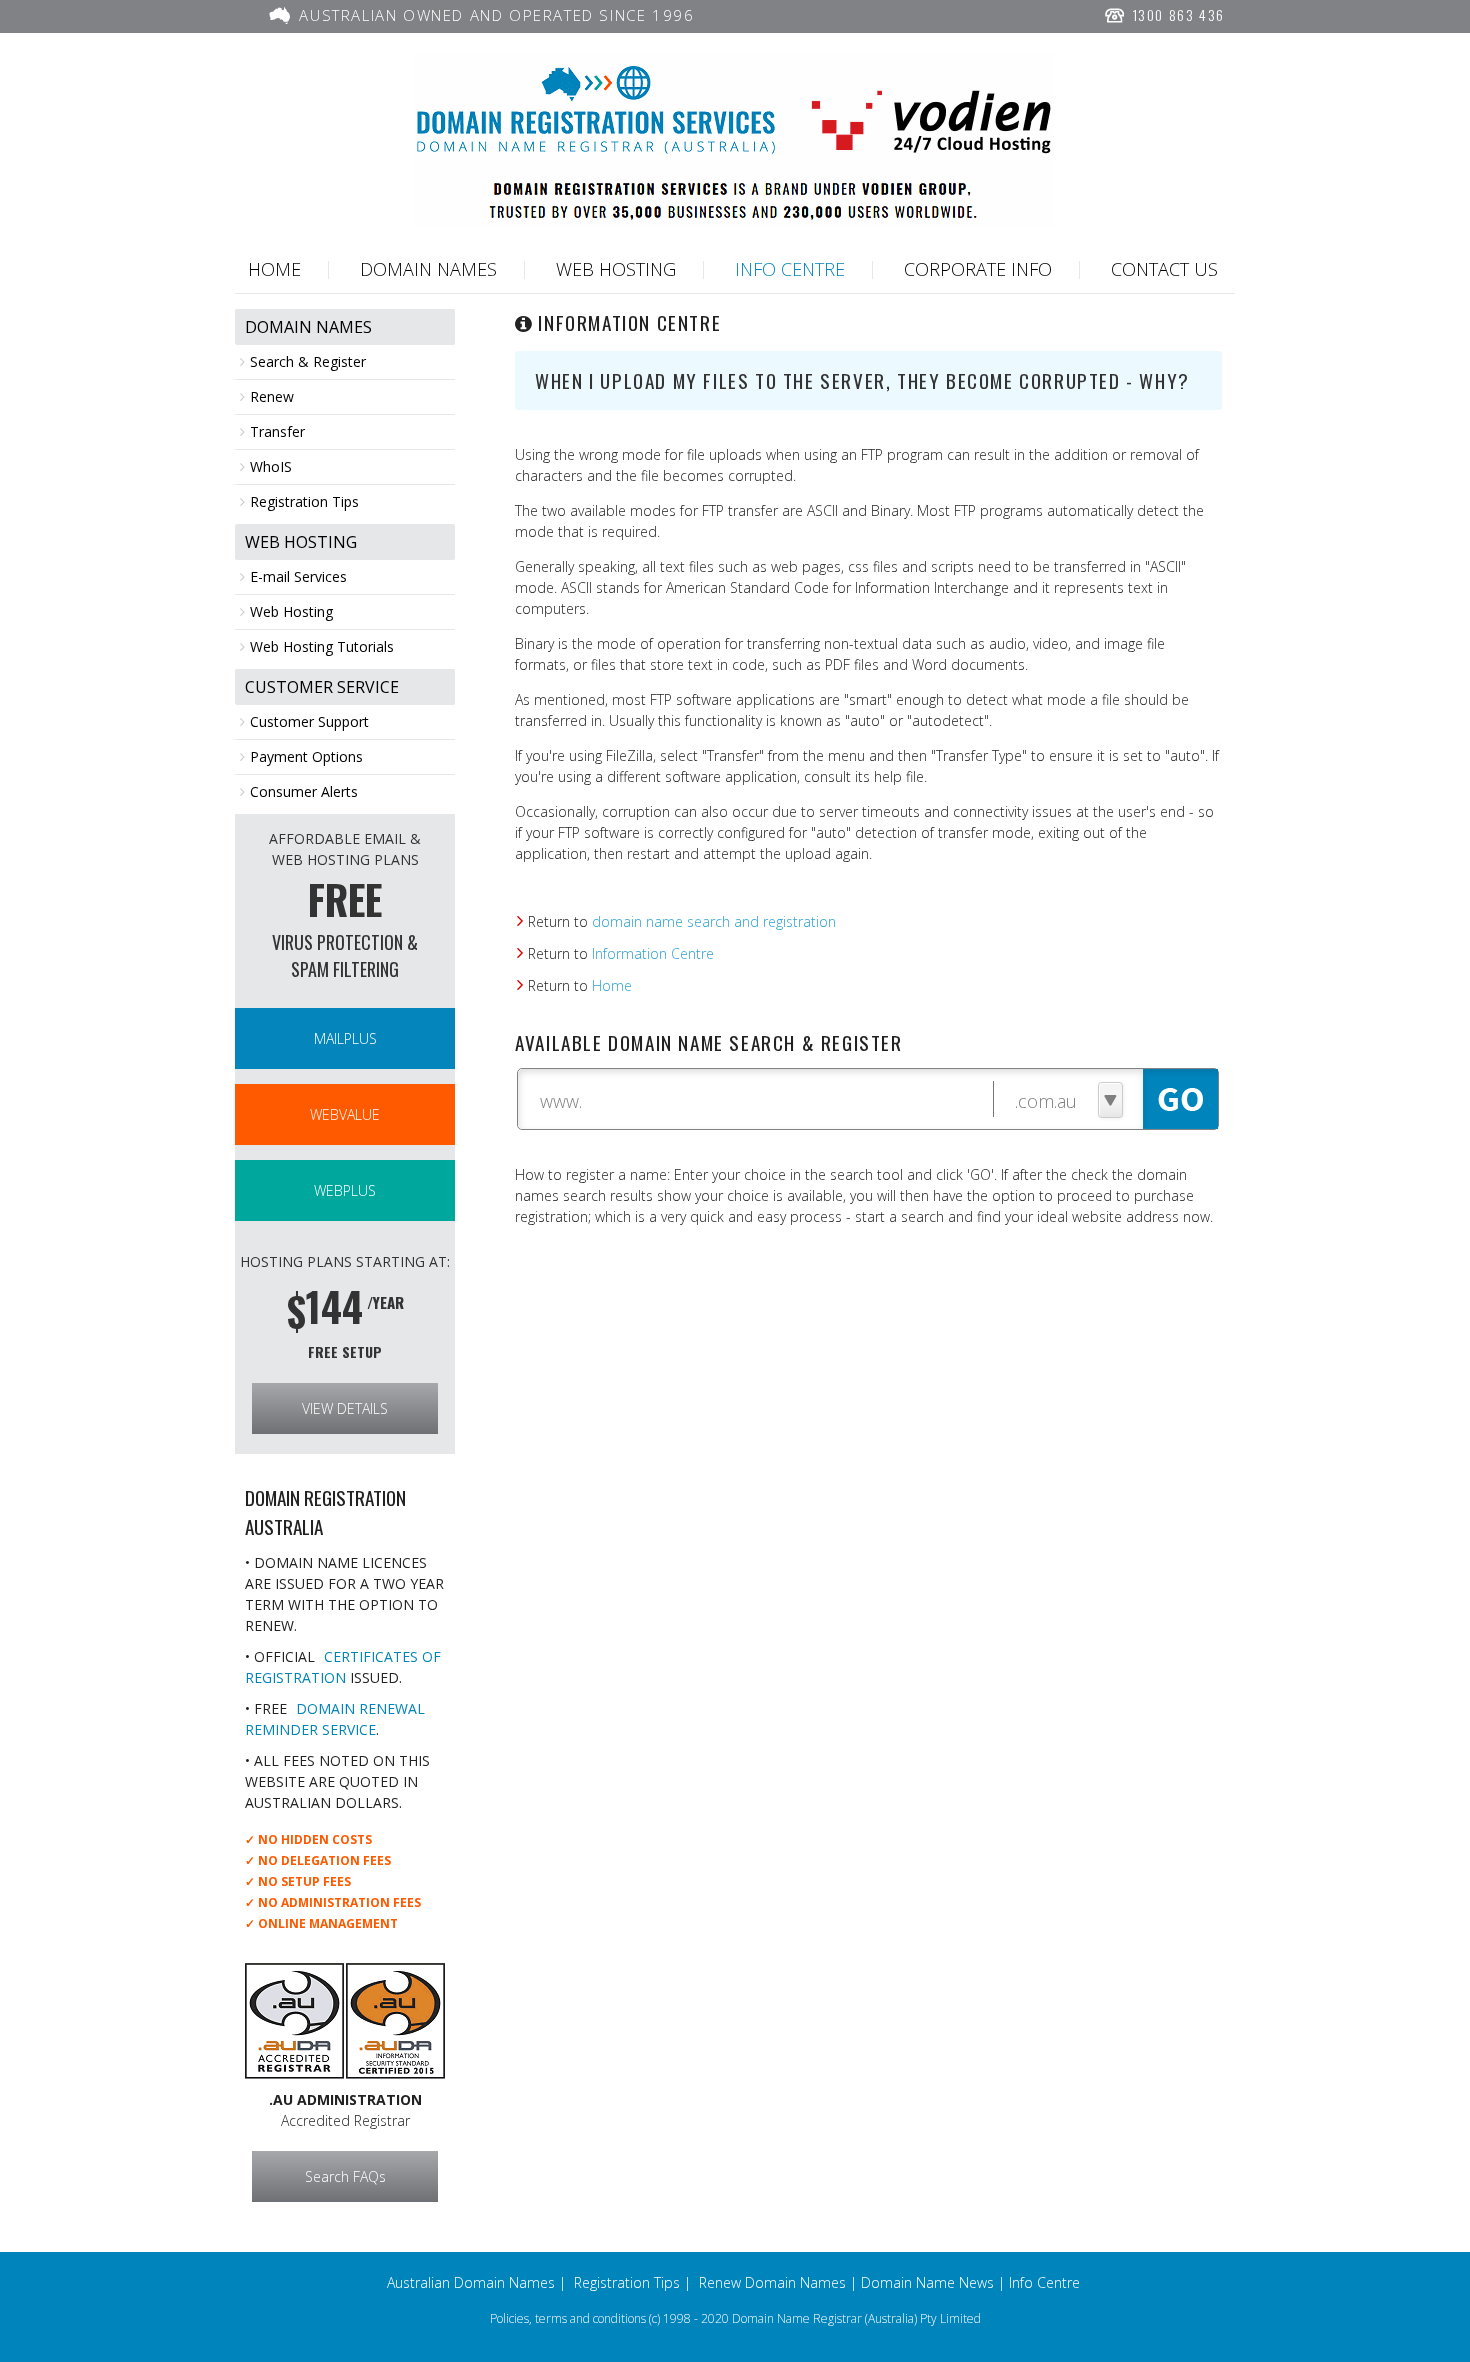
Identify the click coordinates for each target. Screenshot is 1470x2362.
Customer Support (309, 721)
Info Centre (790, 269)
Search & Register (308, 361)
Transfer (277, 431)
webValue (345, 1114)
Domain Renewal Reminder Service (335, 1719)
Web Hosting (616, 269)
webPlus (345, 1190)
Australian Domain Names (471, 2282)
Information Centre (653, 953)
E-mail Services (298, 576)
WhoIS (271, 466)
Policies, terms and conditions (568, 2318)
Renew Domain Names (772, 2282)
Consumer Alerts (304, 791)
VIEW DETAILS (345, 1408)
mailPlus (345, 1038)
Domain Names (428, 269)
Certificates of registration (343, 1667)
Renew (272, 396)
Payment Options (306, 756)
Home (274, 269)
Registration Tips (304, 501)
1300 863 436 (1176, 14)
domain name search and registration (714, 921)
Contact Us (1164, 269)
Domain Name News (927, 2282)
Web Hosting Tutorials (322, 646)
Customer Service (322, 687)
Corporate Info (978, 269)
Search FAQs (345, 2176)
